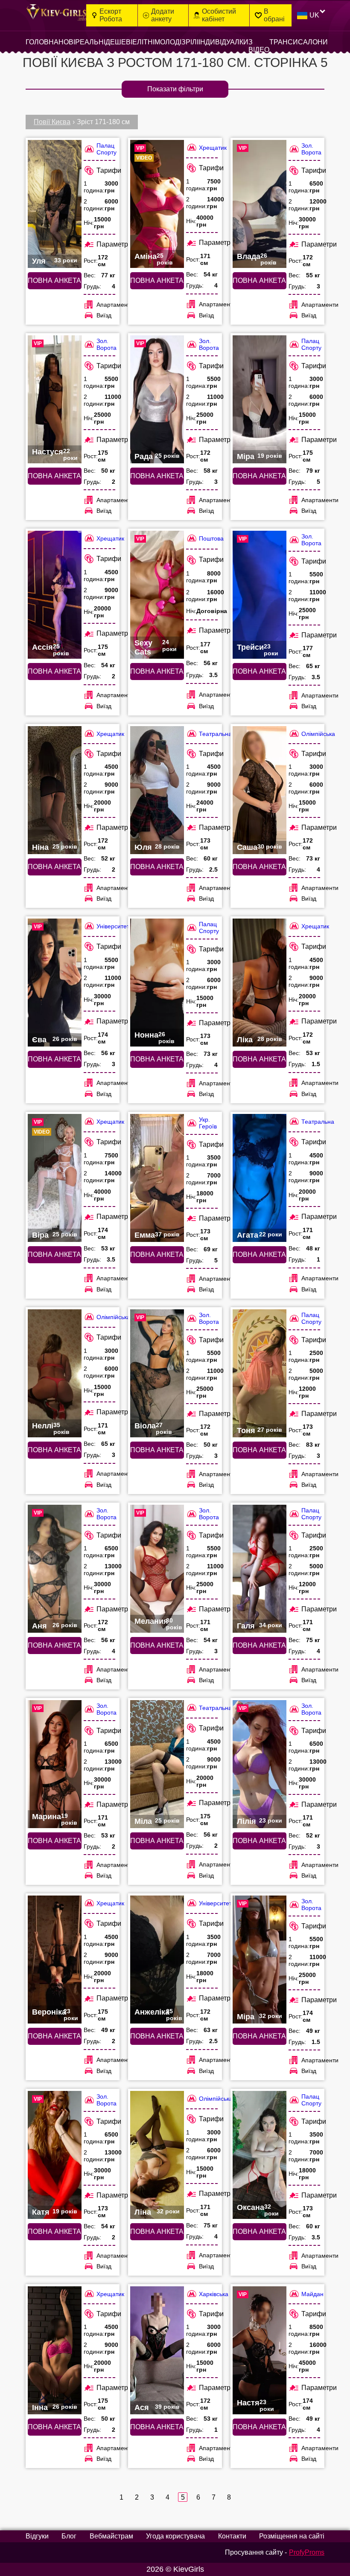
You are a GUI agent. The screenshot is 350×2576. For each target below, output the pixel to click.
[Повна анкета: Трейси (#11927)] (260, 595)
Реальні (90, 42)
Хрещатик (213, 148)
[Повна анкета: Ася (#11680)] (157, 2350)
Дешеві (119, 42)
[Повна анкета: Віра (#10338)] (55, 1178)
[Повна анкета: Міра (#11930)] (260, 1960)
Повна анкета (54, 281)
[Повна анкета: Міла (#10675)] (157, 1764)
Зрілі (190, 42)
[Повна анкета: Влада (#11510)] (260, 204)
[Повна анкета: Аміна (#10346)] (157, 204)
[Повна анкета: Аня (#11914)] (55, 1569)
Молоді (168, 42)
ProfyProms (307, 2552)
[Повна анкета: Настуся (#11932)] (55, 399)
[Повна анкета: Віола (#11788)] (157, 1373)
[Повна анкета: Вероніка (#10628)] (55, 1960)
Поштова (211, 538)
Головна (42, 42)
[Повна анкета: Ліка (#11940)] (260, 983)
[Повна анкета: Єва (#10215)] (55, 983)
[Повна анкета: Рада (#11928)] (157, 399)
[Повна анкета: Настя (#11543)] (260, 2350)
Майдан (312, 2294)
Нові (67, 42)
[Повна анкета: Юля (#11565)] (157, 790)
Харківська (214, 2294)
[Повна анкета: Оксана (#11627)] (260, 2155)
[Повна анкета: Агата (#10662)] (260, 1178)
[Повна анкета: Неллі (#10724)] (55, 1373)
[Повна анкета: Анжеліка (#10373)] (157, 1960)
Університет (113, 926)
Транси (284, 42)
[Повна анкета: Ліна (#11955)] (157, 2155)
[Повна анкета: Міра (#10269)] (260, 399)
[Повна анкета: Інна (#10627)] (55, 2350)
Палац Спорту (106, 149)
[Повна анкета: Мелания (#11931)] (157, 1569)
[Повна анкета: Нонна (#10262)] (157, 983)
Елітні (143, 42)
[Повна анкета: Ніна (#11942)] (55, 790)
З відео (259, 46)
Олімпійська (318, 734)
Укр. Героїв (208, 1123)
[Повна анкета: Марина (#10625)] (55, 1764)
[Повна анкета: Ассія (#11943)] (55, 595)
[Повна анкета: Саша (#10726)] (260, 790)
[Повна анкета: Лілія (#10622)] (260, 1764)
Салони (313, 42)
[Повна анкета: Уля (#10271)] (55, 204)
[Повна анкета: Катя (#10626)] (55, 2155)
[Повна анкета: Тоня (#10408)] (260, 1373)
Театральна (215, 734)
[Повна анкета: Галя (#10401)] (260, 1569)
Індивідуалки (223, 42)
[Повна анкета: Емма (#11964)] (157, 1178)
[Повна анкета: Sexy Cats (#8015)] (157, 595)
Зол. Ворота (311, 149)
